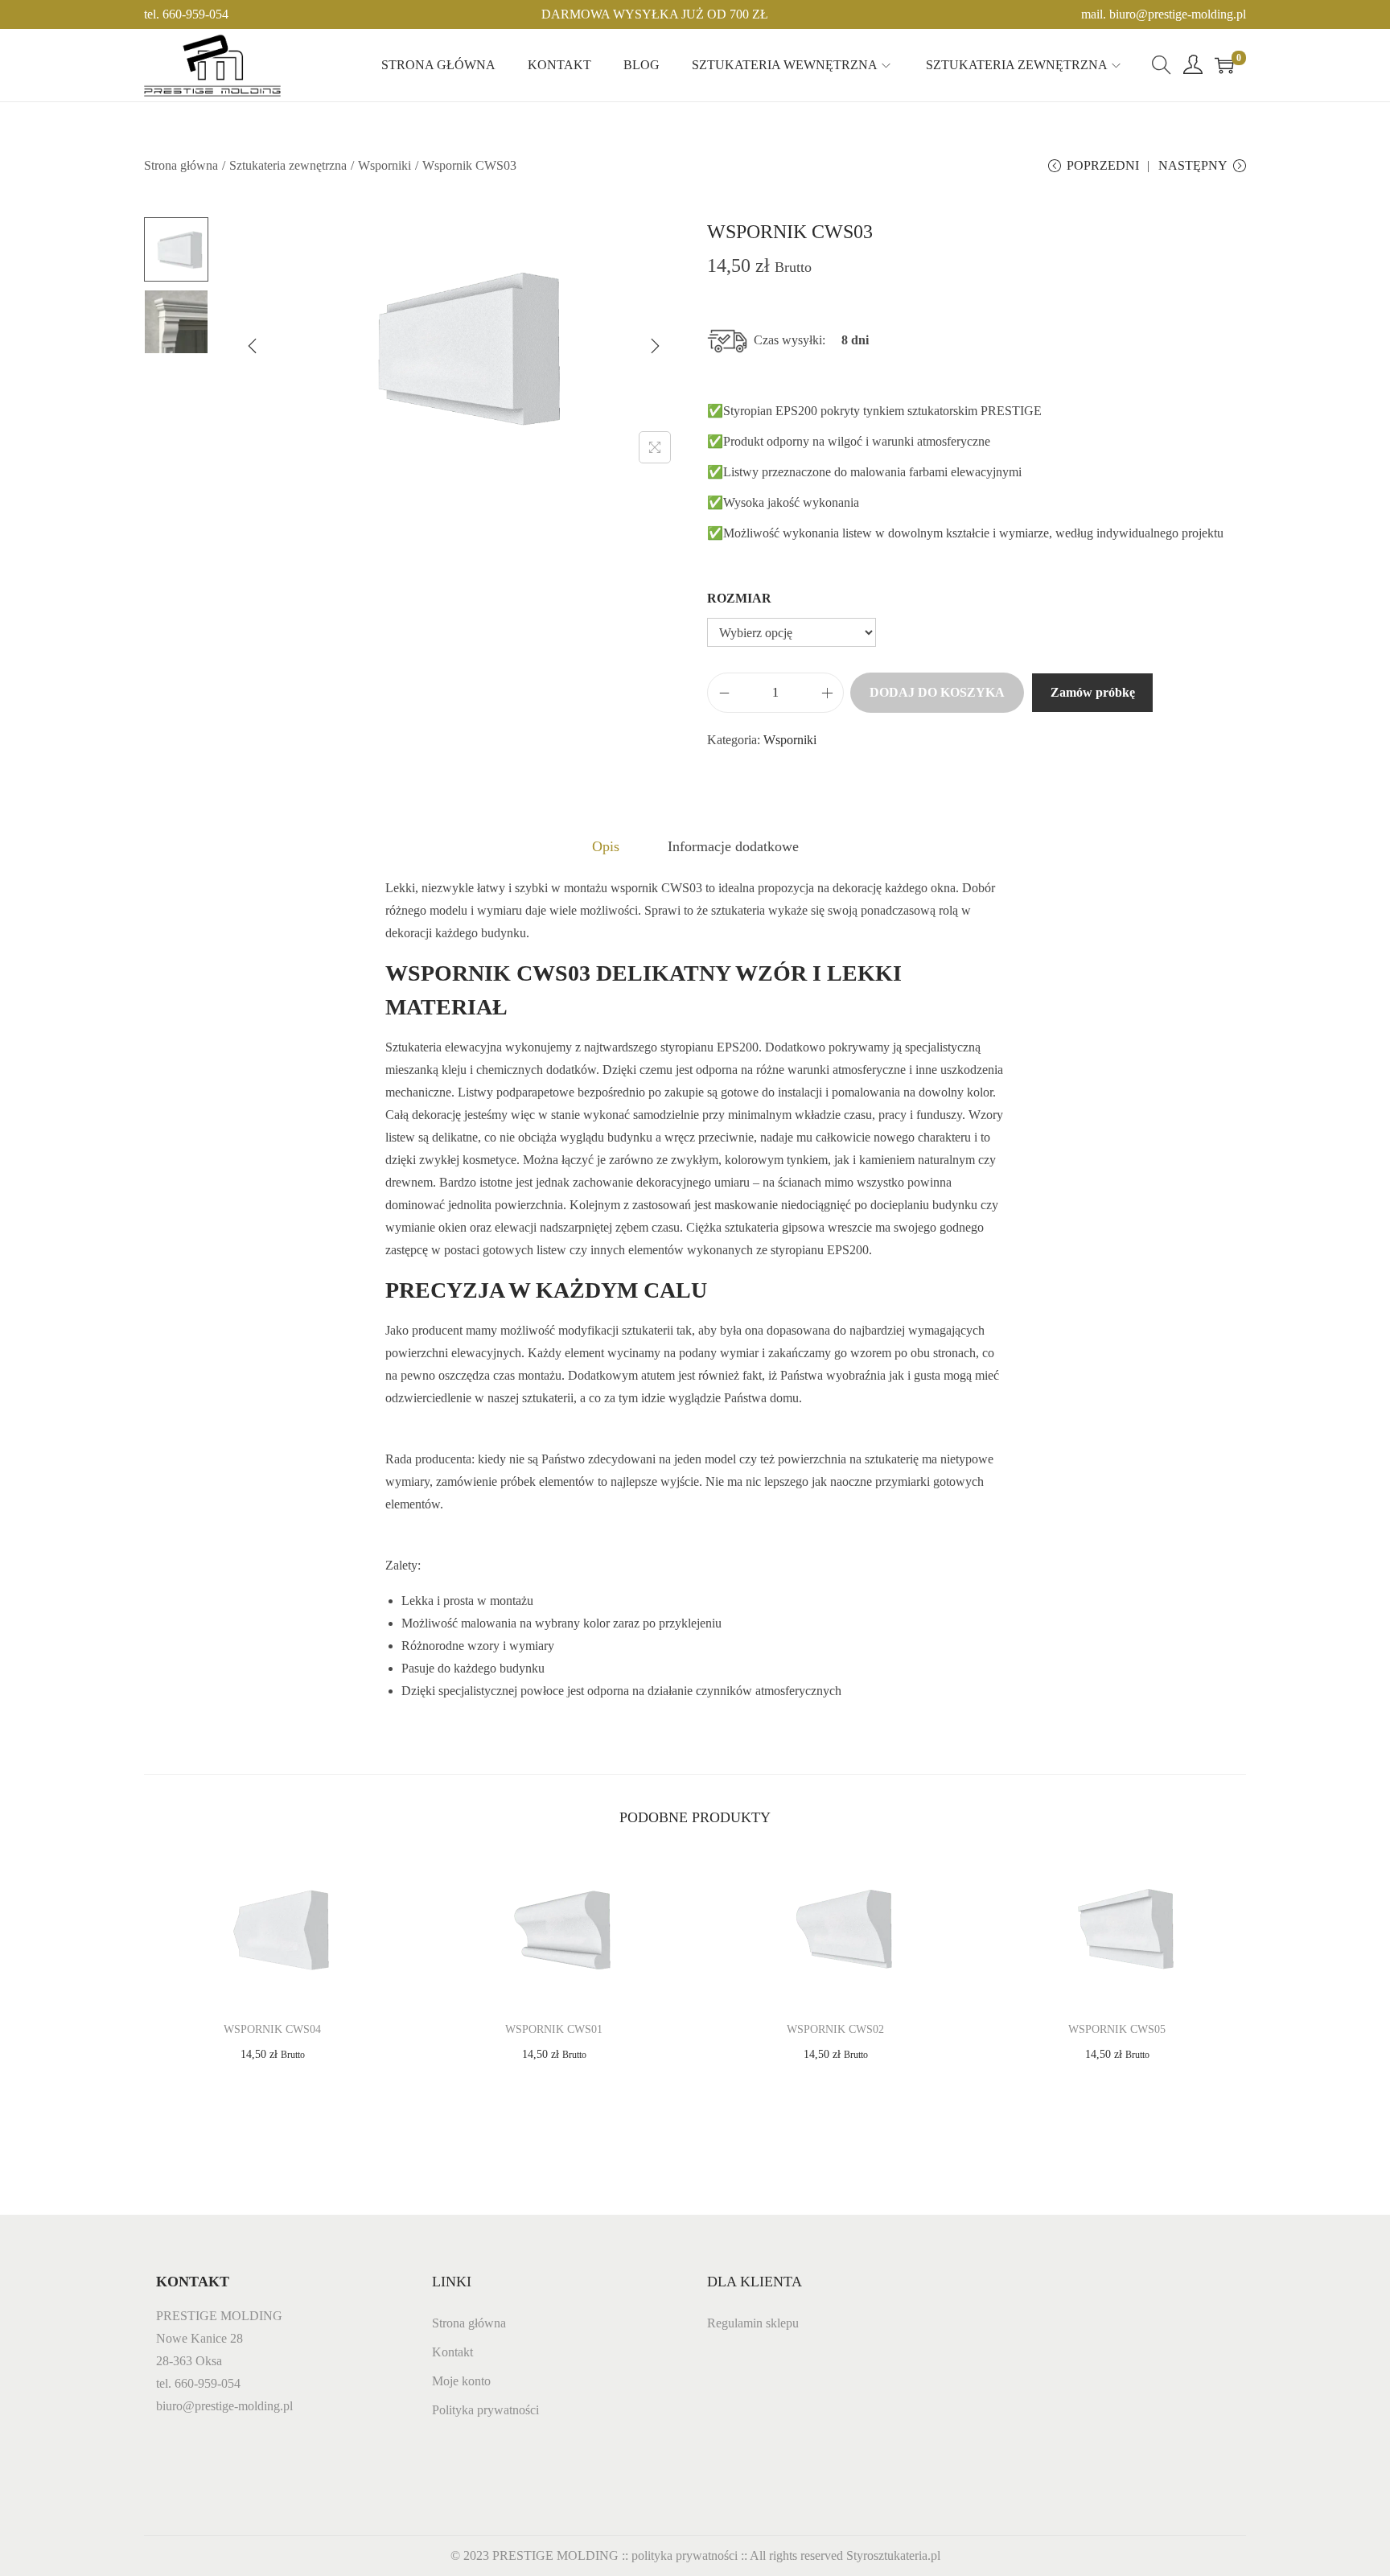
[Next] (655, 346)
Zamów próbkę (1093, 692)
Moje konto (461, 2381)
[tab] (606, 846)
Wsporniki (385, 165)
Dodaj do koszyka (937, 692)
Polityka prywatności (485, 2410)
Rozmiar (739, 598)
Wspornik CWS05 (1117, 2029)
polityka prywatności (685, 2555)
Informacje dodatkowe (733, 846)
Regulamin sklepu (753, 2323)
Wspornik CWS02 (835, 2029)
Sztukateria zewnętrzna (288, 165)
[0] (1224, 65)
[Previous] (253, 346)
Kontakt (452, 2352)
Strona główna (181, 165)
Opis (606, 846)
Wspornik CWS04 (272, 2029)
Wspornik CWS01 (554, 2029)
